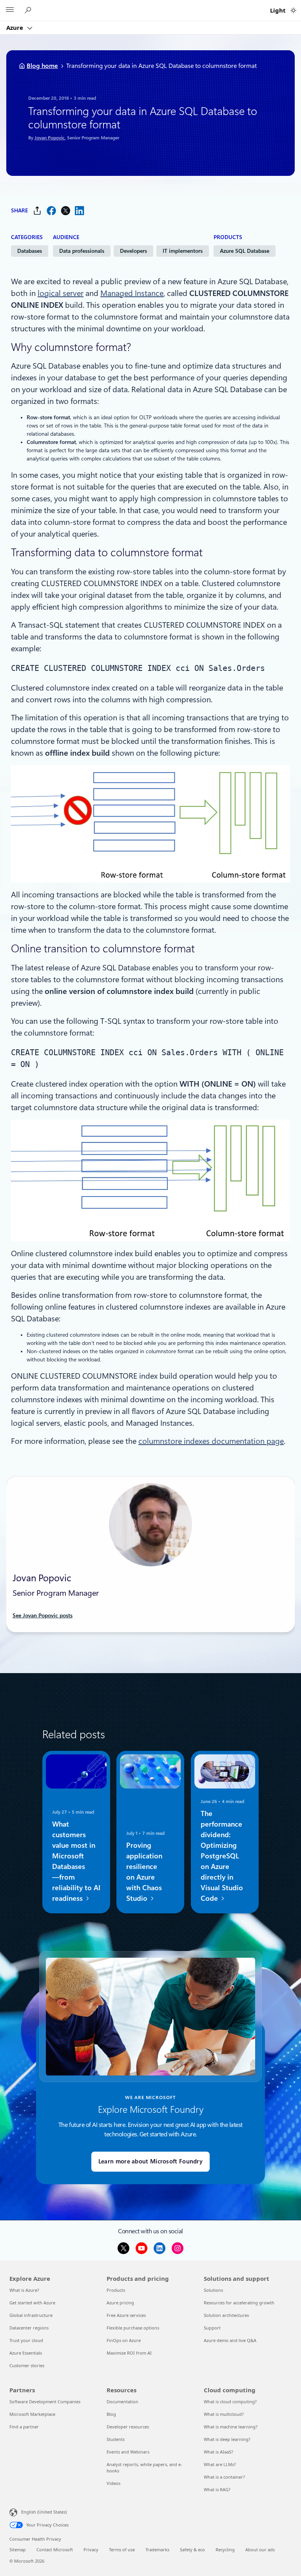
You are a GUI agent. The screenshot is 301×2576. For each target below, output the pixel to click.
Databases (30, 251)
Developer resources (128, 2427)
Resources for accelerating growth (239, 2303)
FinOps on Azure (124, 2340)
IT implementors (183, 251)
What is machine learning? (231, 2427)
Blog (111, 2414)
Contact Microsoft (55, 2550)
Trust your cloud (26, 2340)
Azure (15, 27)
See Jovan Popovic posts (43, 1615)
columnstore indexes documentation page (211, 1441)
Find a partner (24, 2427)
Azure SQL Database (245, 251)
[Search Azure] (29, 10)
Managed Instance (132, 293)
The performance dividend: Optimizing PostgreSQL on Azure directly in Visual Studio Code (222, 1856)
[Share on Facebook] (51, 211)
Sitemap (18, 2550)
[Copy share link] (37, 211)
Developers (133, 251)
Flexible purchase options (133, 2328)
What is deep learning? (227, 2439)
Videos (113, 2483)
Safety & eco (192, 2550)
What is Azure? (24, 2290)
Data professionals (82, 251)
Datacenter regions (29, 2328)
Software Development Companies (45, 2402)
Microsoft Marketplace (32, 2414)
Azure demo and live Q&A (230, 2340)
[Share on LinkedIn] (80, 211)
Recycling (225, 2550)
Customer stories (27, 2365)
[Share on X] (65, 211)
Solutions (213, 2290)
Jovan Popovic (50, 138)
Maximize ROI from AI (129, 2353)
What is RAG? (217, 2489)
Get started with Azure (32, 2303)
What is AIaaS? (218, 2452)
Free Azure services (126, 2315)
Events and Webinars (128, 2452)
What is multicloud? (224, 2414)
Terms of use (122, 2550)
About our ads (260, 2550)
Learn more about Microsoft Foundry (150, 2161)
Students (116, 2439)
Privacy (91, 2550)
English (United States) (44, 2512)
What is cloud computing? (230, 2402)
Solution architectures (226, 2315)
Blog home (42, 66)
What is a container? (224, 2477)
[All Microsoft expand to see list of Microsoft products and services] (10, 11)
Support (212, 2328)
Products (116, 2290)
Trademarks (157, 2550)
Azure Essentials (26, 2353)
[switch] (293, 10)
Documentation (122, 2402)
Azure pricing (120, 2303)
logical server (61, 293)
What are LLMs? (220, 2464)
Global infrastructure (31, 2315)
